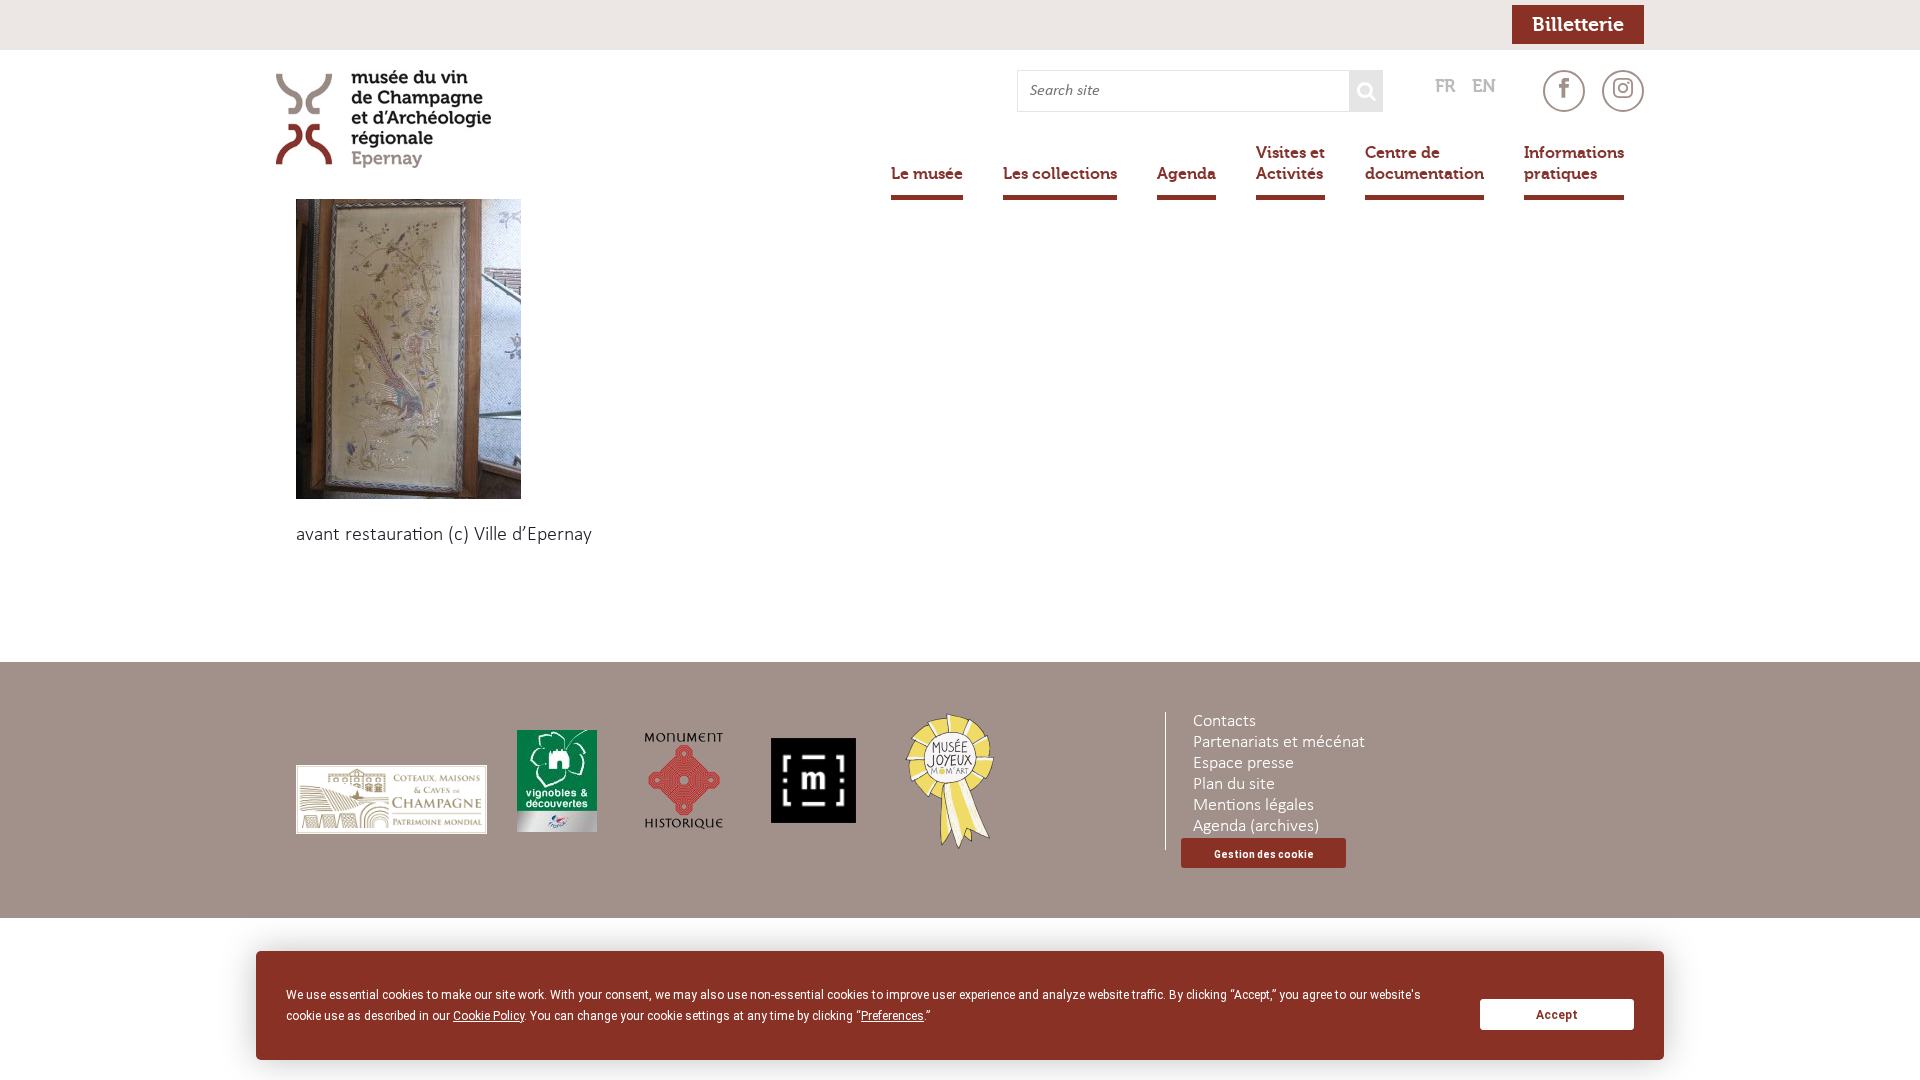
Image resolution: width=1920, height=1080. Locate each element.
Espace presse (1243, 763)
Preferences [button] (892, 1016)
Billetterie (1578, 24)
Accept (1557, 1015)
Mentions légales (1253, 805)
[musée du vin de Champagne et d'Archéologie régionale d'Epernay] (392, 119)
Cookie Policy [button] (488, 1016)
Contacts (1224, 721)
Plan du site (1234, 784)
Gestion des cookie (1264, 854)
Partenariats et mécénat (1279, 742)
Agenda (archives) (1256, 826)
